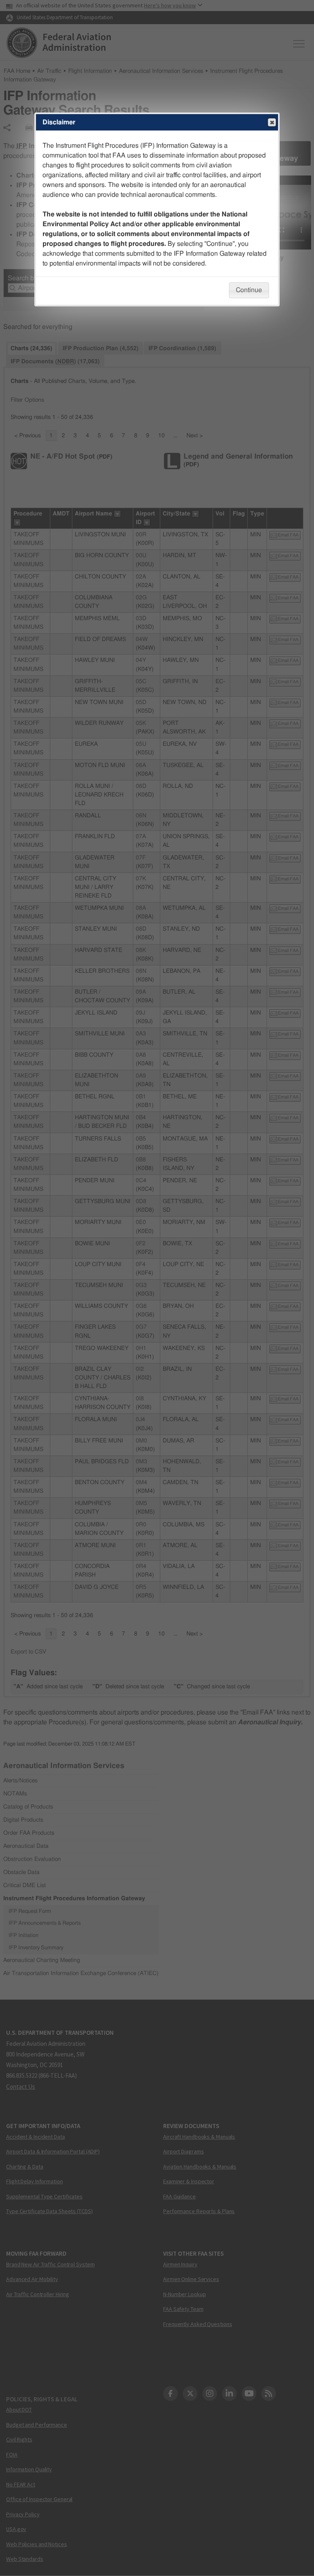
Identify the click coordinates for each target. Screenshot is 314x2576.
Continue (249, 290)
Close (272, 122)
